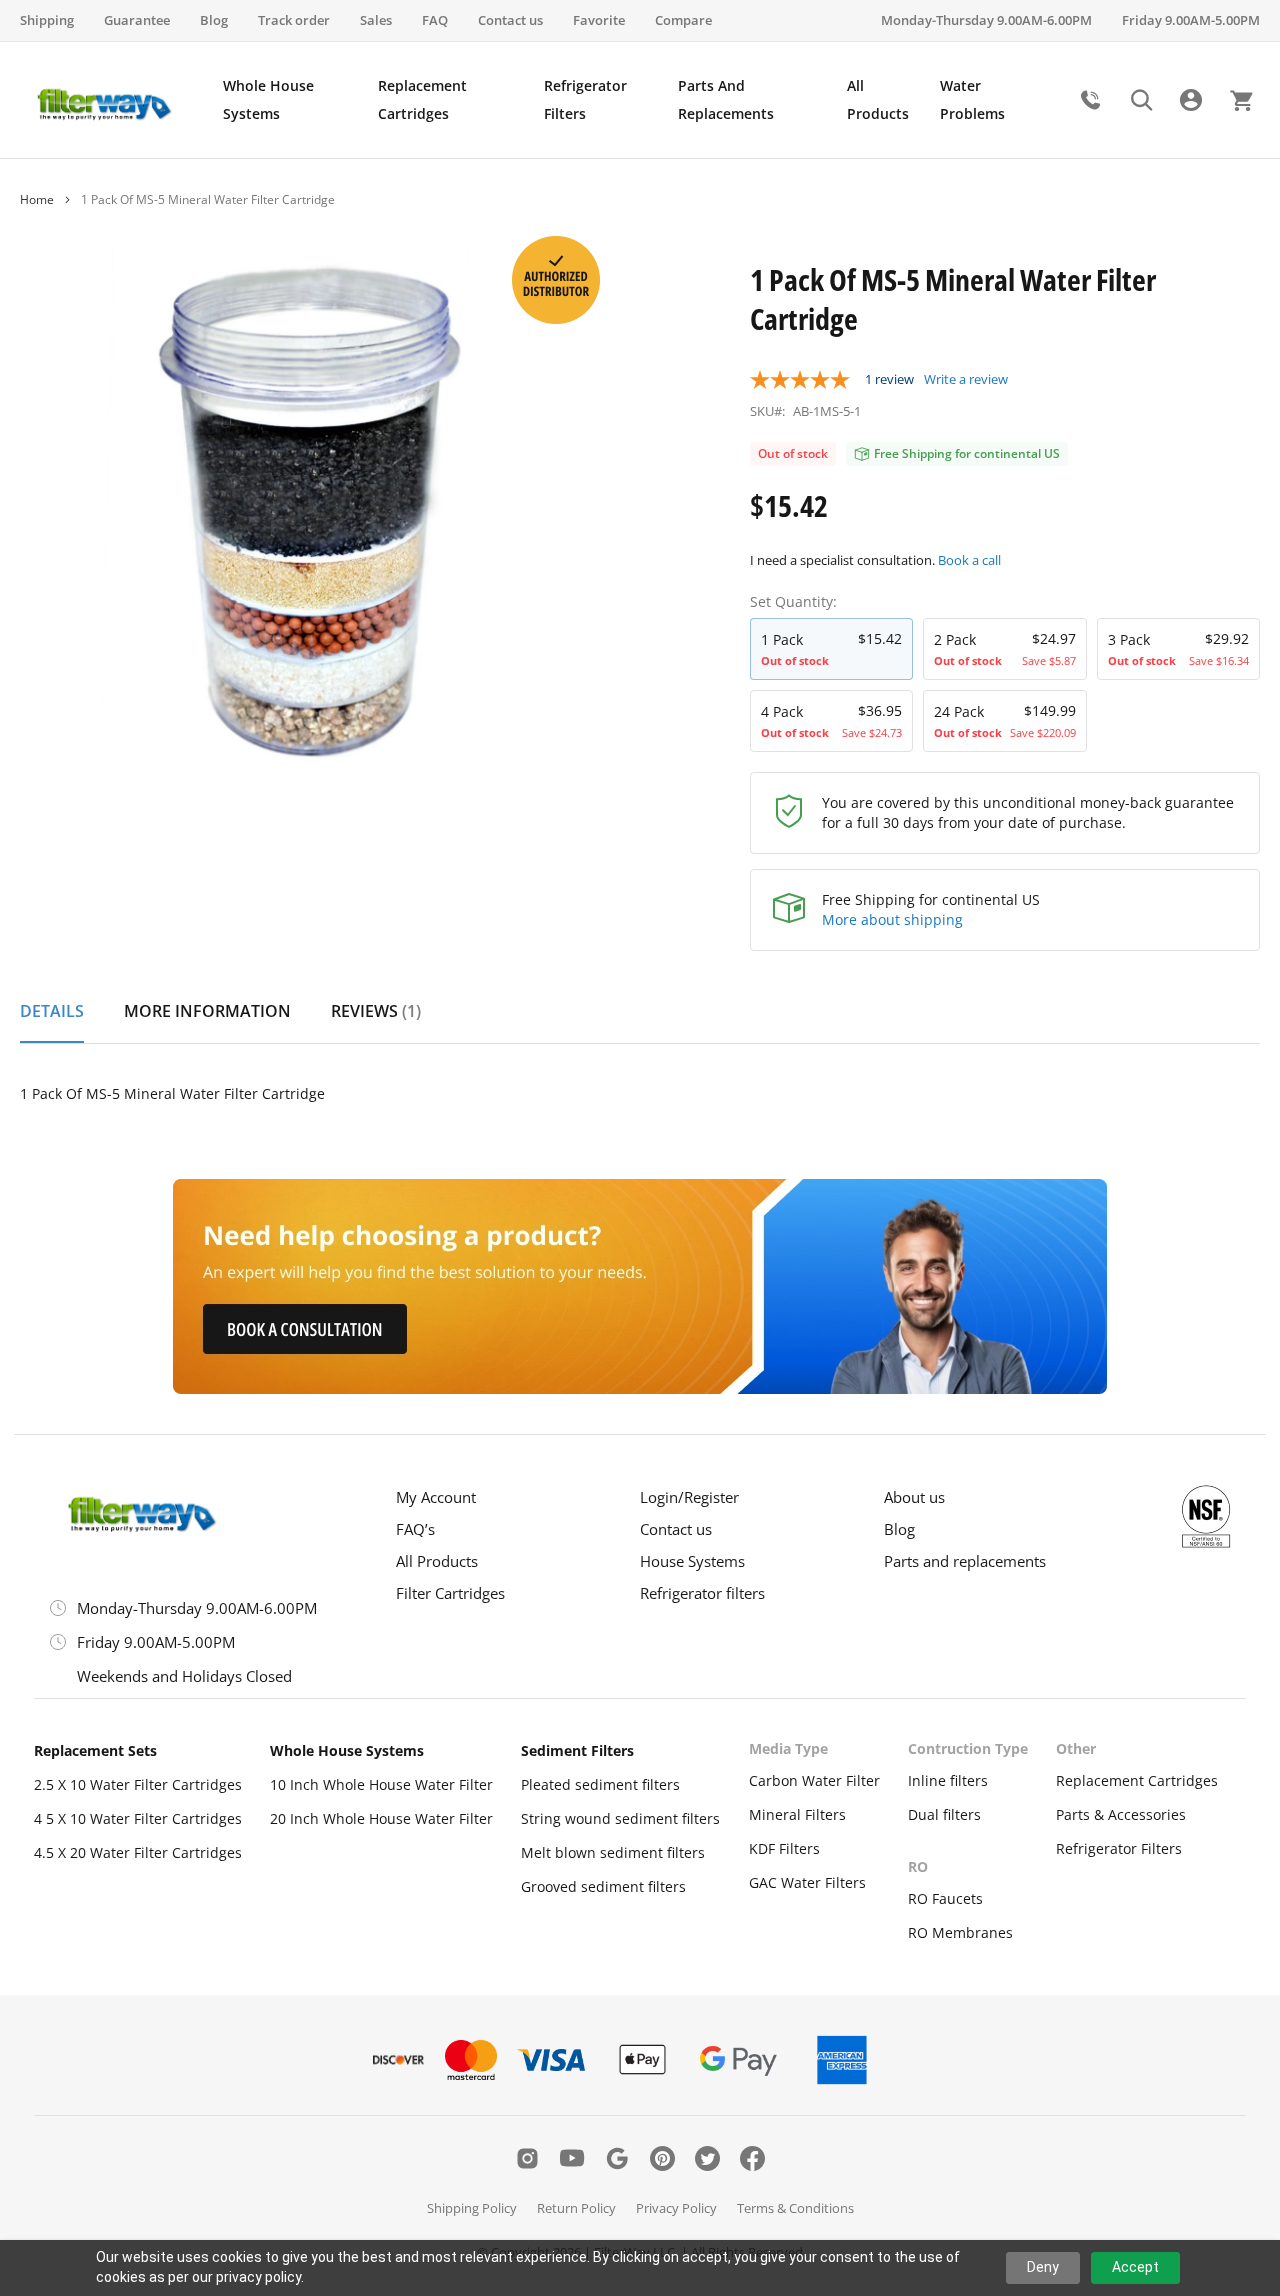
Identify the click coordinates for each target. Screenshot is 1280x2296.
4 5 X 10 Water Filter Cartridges (138, 1818)
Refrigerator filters (702, 1593)
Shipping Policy (472, 2208)
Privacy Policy (676, 2208)
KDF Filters (784, 1848)
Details (52, 1011)
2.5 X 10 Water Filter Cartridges (138, 1784)
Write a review (966, 379)
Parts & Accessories (1121, 1814)
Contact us (510, 20)
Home (37, 199)
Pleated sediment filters (600, 1784)
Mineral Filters (797, 1814)
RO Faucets (945, 1898)
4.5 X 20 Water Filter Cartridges (138, 1852)
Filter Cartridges (450, 1593)
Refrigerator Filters (1119, 1848)
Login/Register (689, 1497)
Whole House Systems (347, 1750)
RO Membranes (960, 1932)
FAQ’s (415, 1529)
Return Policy (576, 2208)
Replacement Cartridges (1137, 1780)
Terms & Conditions (795, 2208)
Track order (294, 20)
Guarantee (137, 20)
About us (914, 1497)
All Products (437, 1561)
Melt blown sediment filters (613, 1852)
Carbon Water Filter (814, 1780)
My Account (436, 1497)
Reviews (373, 1011)
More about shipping (892, 919)
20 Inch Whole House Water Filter (381, 1818)
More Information (207, 1011)
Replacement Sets (95, 1750)
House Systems (692, 1561)
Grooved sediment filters (603, 1886)
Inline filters (948, 1780)
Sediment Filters (577, 1750)
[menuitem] (290, 100)
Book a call (969, 560)
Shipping (47, 20)
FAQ (435, 20)
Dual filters (944, 1814)
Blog (214, 20)
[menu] (642, 100)
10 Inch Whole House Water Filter (381, 1784)
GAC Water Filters (807, 1882)
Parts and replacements (965, 1561)
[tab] (52, 1022)
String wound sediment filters (620, 1818)
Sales (376, 20)
